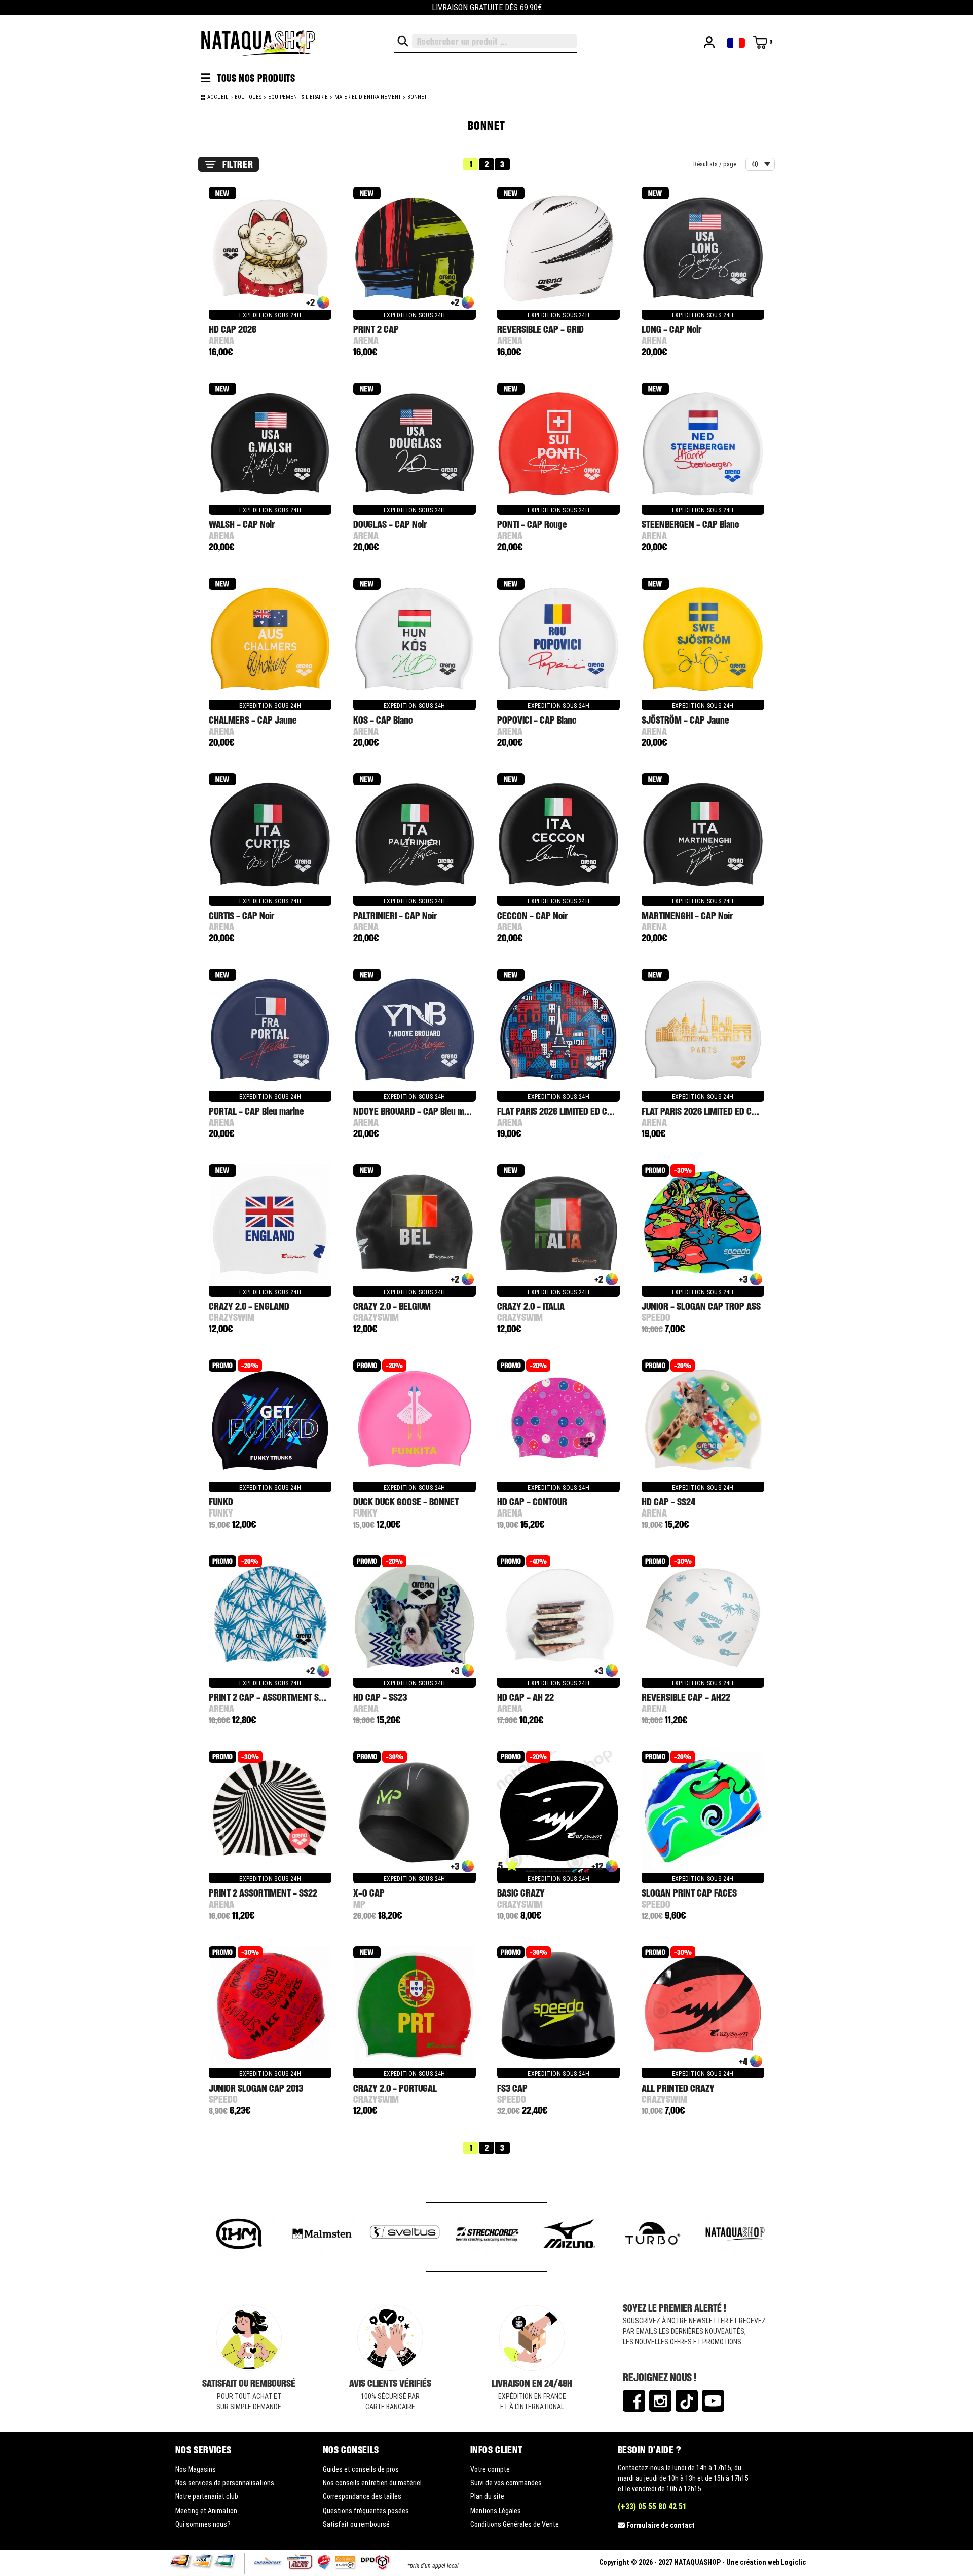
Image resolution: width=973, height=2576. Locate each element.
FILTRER (238, 164)
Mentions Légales (496, 2511)
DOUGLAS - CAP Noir (390, 524)
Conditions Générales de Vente (515, 2524)
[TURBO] (570, 2235)
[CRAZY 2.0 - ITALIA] (558, 1226)
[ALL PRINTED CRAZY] (703, 2008)
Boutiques (248, 97)
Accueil (218, 97)
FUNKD (221, 1502)
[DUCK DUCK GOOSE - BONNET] (415, 1421)
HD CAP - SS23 (380, 1697)
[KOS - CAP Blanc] (415, 639)
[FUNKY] (736, 2235)
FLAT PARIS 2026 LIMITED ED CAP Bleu (566, 1111)
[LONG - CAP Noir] (703, 249)
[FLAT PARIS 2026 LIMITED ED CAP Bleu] (558, 1031)
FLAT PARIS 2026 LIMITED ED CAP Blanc (712, 1111)
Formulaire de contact (661, 2525)
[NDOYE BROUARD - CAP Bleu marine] (415, 1031)
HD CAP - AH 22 (526, 1697)
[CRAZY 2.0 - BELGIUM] (415, 1226)
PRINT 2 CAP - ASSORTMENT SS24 (271, 1697)
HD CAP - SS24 (668, 1502)
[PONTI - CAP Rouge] (558, 444)
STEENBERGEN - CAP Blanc (690, 524)
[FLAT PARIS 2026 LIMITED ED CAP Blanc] (703, 1031)
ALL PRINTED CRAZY (678, 2088)
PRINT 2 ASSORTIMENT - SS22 (263, 1893)
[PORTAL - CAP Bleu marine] (270, 1031)
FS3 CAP (512, 2088)
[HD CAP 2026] (270, 249)
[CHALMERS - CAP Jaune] (270, 639)
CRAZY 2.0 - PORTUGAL (395, 2088)
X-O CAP (369, 1893)
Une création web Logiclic (766, 2562)
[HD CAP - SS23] (415, 1617)
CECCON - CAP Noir (532, 915)
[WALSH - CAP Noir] (270, 444)
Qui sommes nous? (203, 2524)
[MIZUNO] (488, 2235)
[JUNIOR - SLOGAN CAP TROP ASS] (703, 1226)
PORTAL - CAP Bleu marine (256, 1111)
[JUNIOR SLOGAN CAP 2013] (270, 2008)
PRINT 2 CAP (376, 329)
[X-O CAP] (415, 1812)
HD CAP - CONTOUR (532, 1502)
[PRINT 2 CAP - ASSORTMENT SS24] (270, 1617)
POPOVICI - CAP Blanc (537, 720)
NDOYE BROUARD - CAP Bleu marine (418, 1111)
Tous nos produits (255, 78)
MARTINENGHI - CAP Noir (687, 915)
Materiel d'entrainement (368, 97)
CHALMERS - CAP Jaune (253, 720)
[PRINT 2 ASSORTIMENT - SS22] (270, 1812)
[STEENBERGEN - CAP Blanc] (703, 444)
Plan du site (487, 2496)
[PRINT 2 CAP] (415, 249)
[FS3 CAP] (558, 2008)
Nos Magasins (196, 2469)
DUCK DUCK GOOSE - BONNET (406, 1502)
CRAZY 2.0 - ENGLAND (249, 1306)
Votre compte (490, 2469)
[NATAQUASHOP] (653, 2235)
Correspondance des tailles (362, 2496)
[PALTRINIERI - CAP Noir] (415, 835)
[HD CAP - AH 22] (558, 1617)
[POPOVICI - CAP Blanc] (558, 639)
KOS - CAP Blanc (383, 720)
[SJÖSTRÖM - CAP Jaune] (703, 639)
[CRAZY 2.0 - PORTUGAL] (415, 2008)
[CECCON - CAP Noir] (558, 835)
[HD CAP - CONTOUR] (558, 1421)
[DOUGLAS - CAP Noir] (415, 444)
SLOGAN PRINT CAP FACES (689, 1893)
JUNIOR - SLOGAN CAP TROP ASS (701, 1306)
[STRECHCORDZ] (405, 2235)
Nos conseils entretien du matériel (372, 2483)
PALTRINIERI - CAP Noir (395, 915)
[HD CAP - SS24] (703, 1421)
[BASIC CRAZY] (558, 1812)
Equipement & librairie (298, 97)
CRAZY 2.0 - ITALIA (531, 1306)
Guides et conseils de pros (361, 2469)
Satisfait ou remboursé (356, 2524)
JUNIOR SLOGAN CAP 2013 (256, 2088)
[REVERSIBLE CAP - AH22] (703, 1617)
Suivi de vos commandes (506, 2483)
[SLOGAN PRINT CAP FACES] (703, 1812)
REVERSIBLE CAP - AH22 (686, 1697)
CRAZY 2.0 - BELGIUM (392, 1306)
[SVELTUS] (323, 2235)
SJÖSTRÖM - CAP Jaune (685, 720)
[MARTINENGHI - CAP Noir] (703, 835)
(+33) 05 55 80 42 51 (652, 2506)
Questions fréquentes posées (366, 2511)
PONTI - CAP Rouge (532, 524)
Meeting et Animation (206, 2511)
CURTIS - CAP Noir (241, 915)
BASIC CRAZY (521, 1893)
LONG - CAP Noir (671, 329)
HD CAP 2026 (233, 329)
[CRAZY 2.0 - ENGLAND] (270, 1226)
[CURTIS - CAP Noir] (270, 835)
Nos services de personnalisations (225, 2483)
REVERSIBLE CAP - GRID (540, 329)
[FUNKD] (270, 1421)
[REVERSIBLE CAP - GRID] (558, 249)
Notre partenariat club (207, 2496)
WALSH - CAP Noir (242, 524)
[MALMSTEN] (240, 2235)
